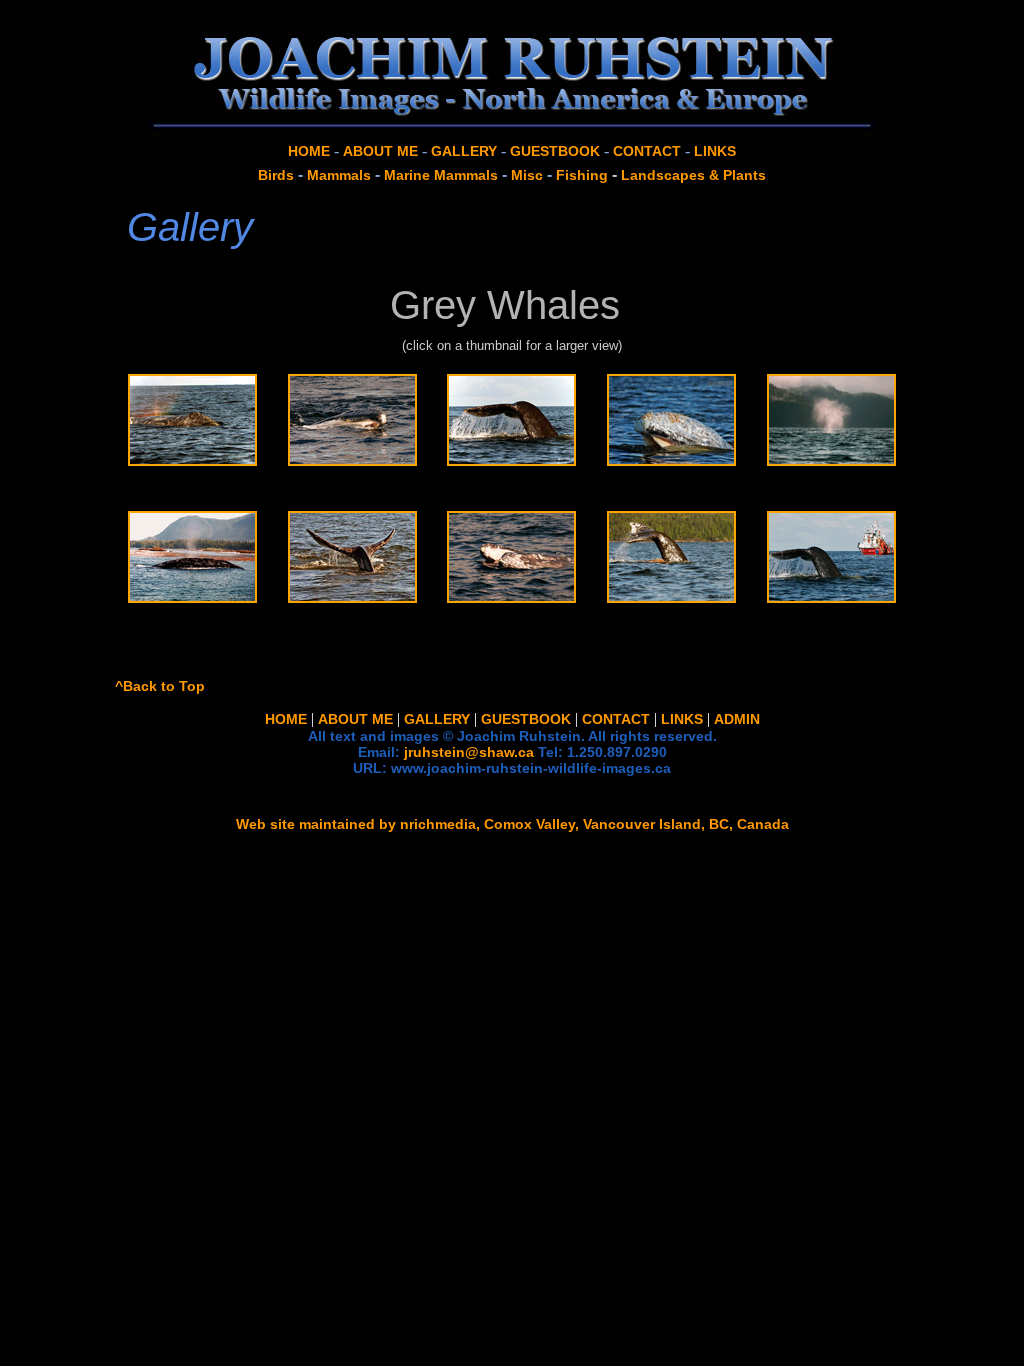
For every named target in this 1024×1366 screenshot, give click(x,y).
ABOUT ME (380, 151)
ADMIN (737, 719)
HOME (309, 151)
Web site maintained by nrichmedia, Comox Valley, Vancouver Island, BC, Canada (512, 824)
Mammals (339, 175)
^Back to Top (160, 686)
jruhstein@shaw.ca (469, 752)
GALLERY (464, 151)
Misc (527, 175)
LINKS (715, 151)
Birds (276, 175)
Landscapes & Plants (693, 175)
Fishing (582, 175)
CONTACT (647, 151)
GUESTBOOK (555, 151)
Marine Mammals (441, 175)
